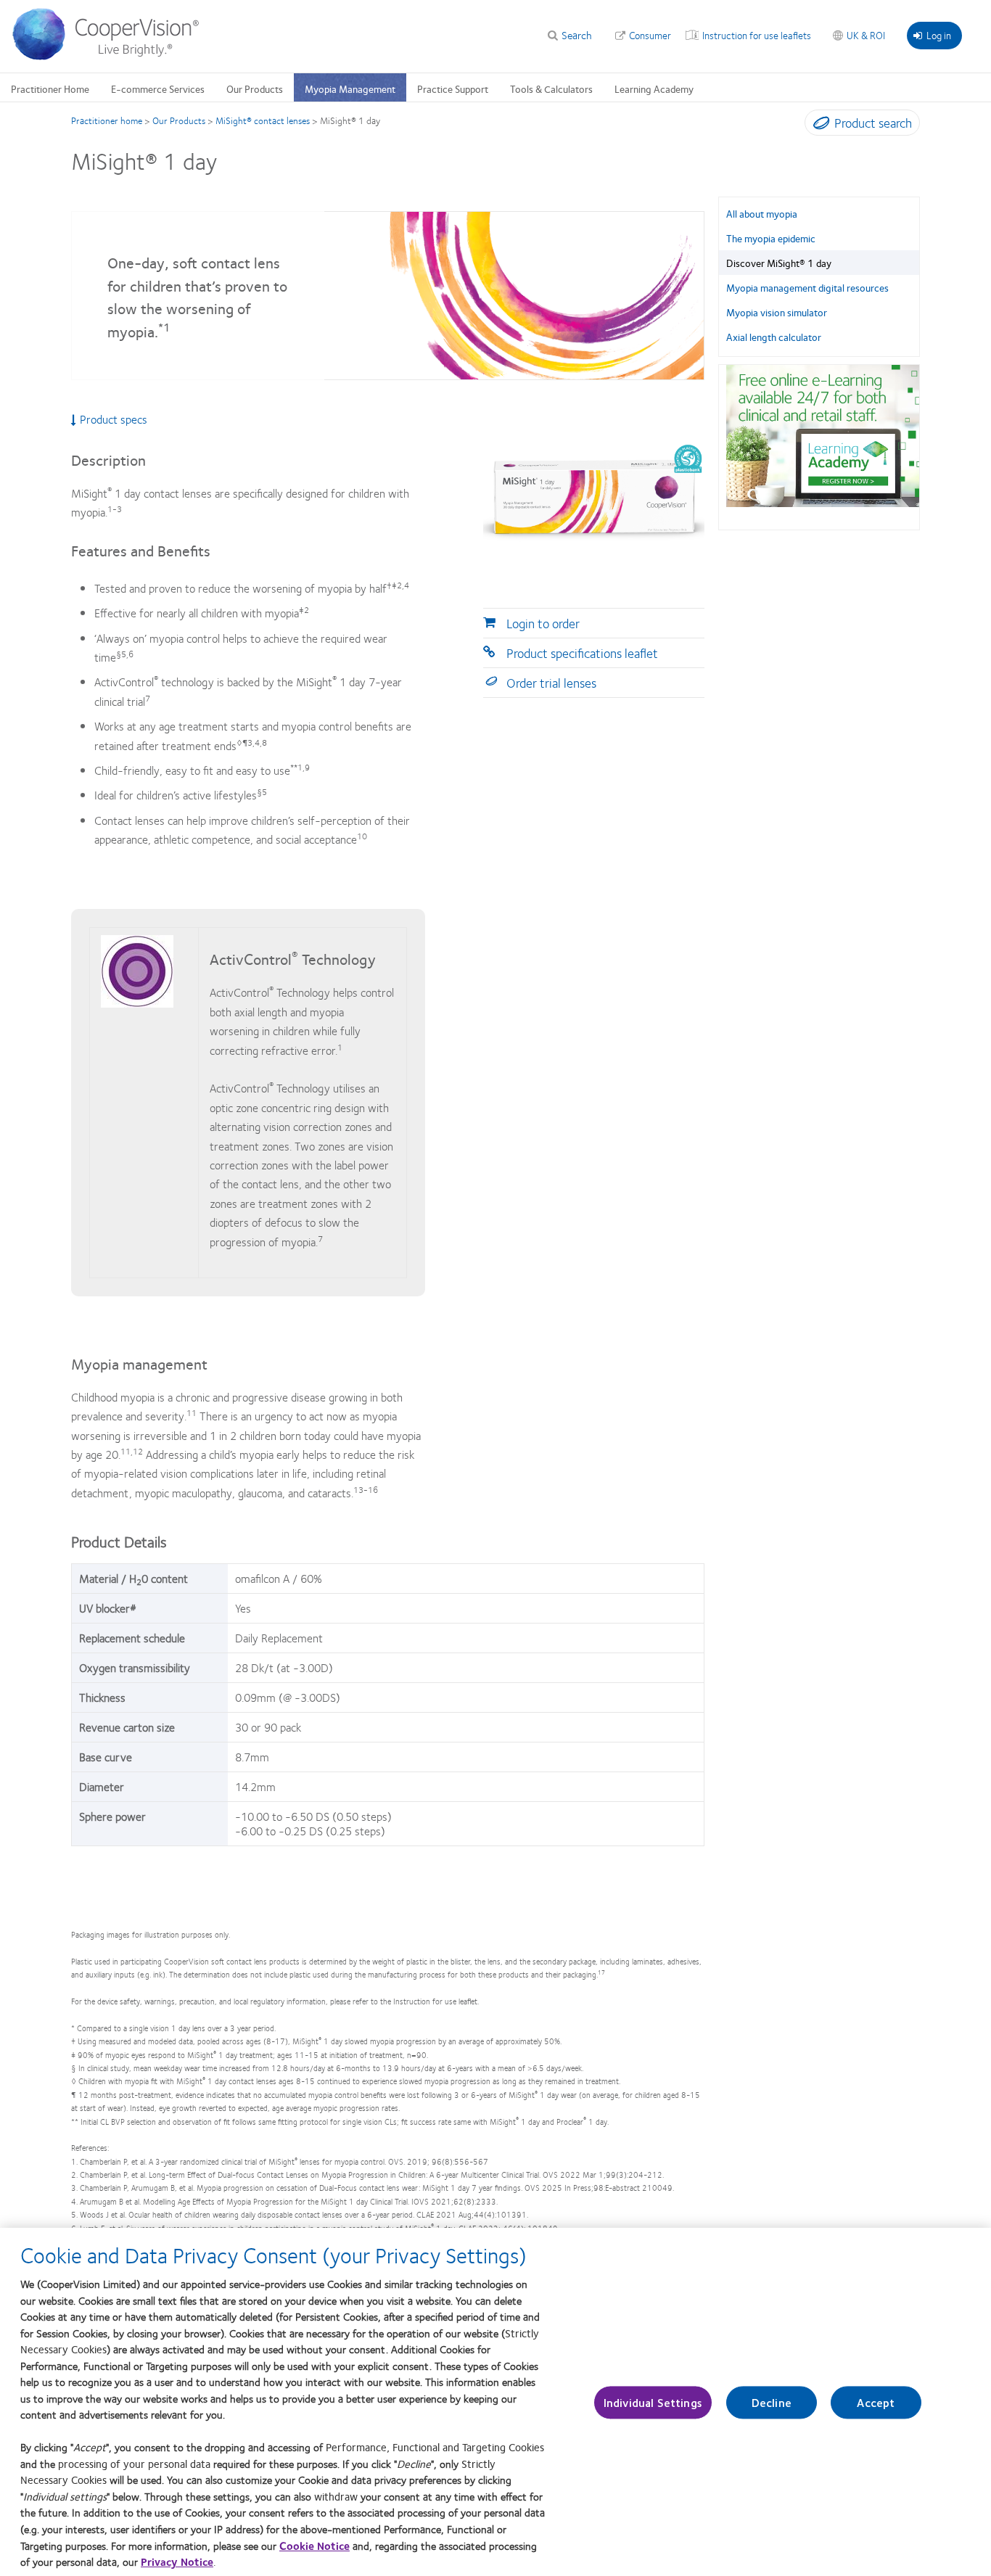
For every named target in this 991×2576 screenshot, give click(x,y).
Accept (876, 2402)
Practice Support (453, 89)
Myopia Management (350, 89)
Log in (939, 35)
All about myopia (762, 213)
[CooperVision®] (112, 57)
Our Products (255, 89)
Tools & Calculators (551, 89)
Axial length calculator (774, 337)
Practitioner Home (50, 89)
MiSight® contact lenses (263, 120)
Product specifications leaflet (582, 653)
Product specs (114, 419)
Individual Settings (653, 2402)
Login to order (543, 623)
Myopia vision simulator (777, 312)
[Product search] (818, 125)
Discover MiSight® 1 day (779, 263)
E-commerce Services (158, 89)
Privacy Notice (177, 2561)
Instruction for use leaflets (757, 35)
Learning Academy (654, 89)
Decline (772, 2402)
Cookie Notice (314, 2545)
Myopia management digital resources (807, 287)
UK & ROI (866, 35)
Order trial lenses (551, 683)
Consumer (650, 35)
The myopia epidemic (771, 238)
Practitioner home (107, 120)
